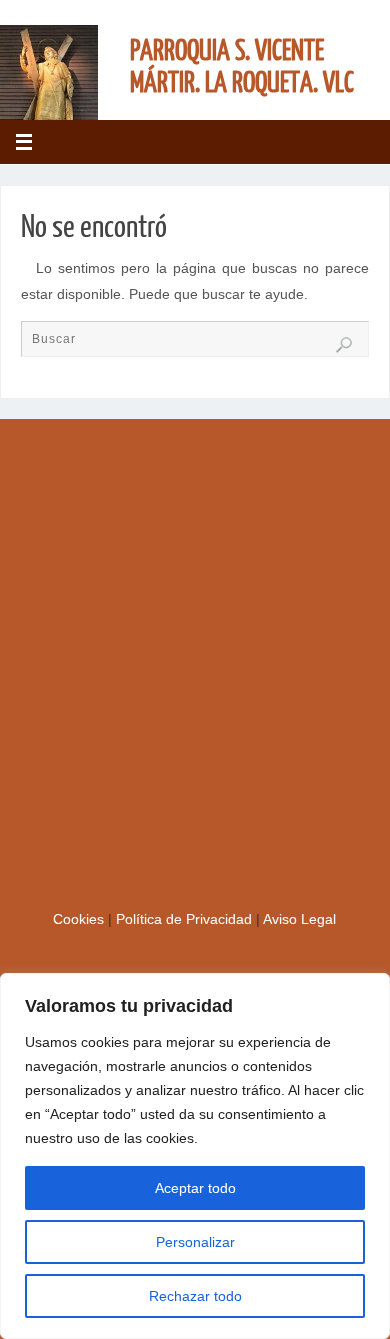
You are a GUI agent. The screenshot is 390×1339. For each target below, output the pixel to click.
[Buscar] (344, 345)
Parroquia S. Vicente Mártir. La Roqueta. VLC (242, 67)
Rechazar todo (195, 1296)
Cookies (80, 919)
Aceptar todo (195, 1188)
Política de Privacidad (186, 919)
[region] (195, 1156)
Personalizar (195, 1242)
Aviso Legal (299, 919)
